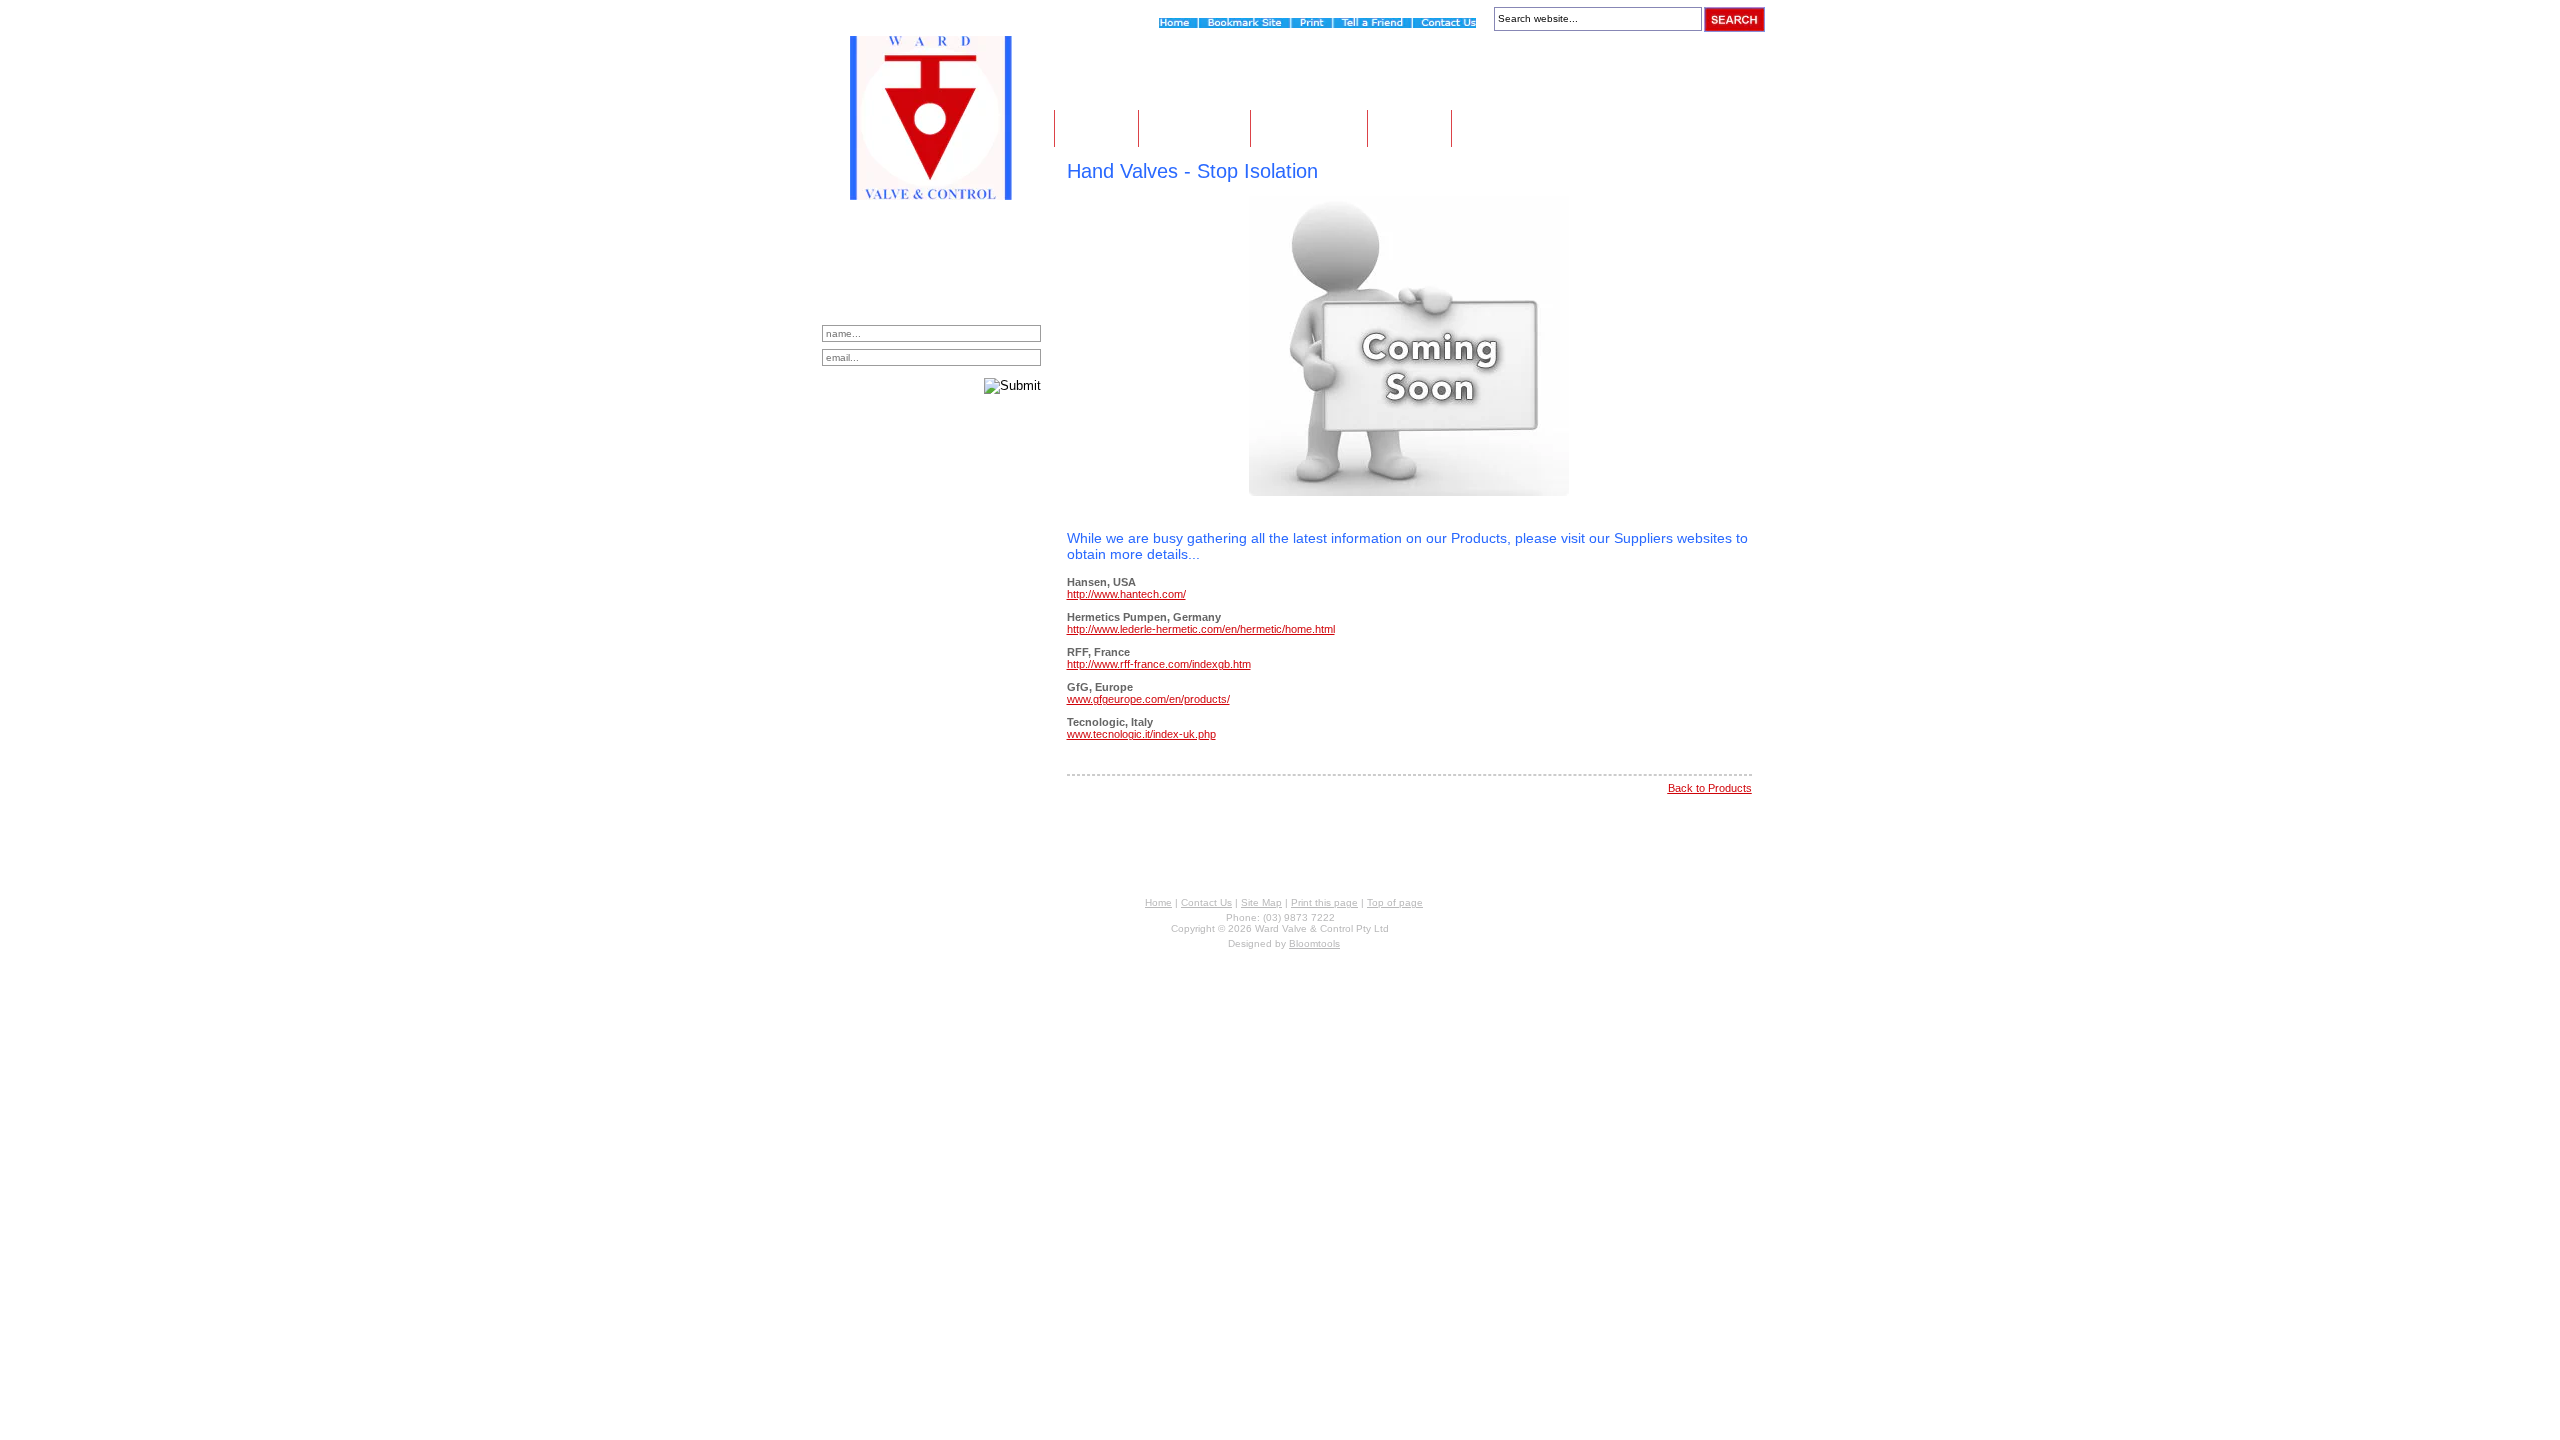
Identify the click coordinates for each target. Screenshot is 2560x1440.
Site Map (1261, 902)
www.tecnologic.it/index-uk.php (1141, 734)
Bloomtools (1314, 943)
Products (1309, 127)
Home (1096, 127)
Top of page (1395, 902)
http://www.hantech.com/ (1126, 594)
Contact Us (1515, 127)
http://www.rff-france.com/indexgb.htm (1159, 664)
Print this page (1324, 902)
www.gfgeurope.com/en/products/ (1148, 699)
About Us (1194, 127)
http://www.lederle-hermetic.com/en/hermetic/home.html (1201, 629)
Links (1409, 127)
